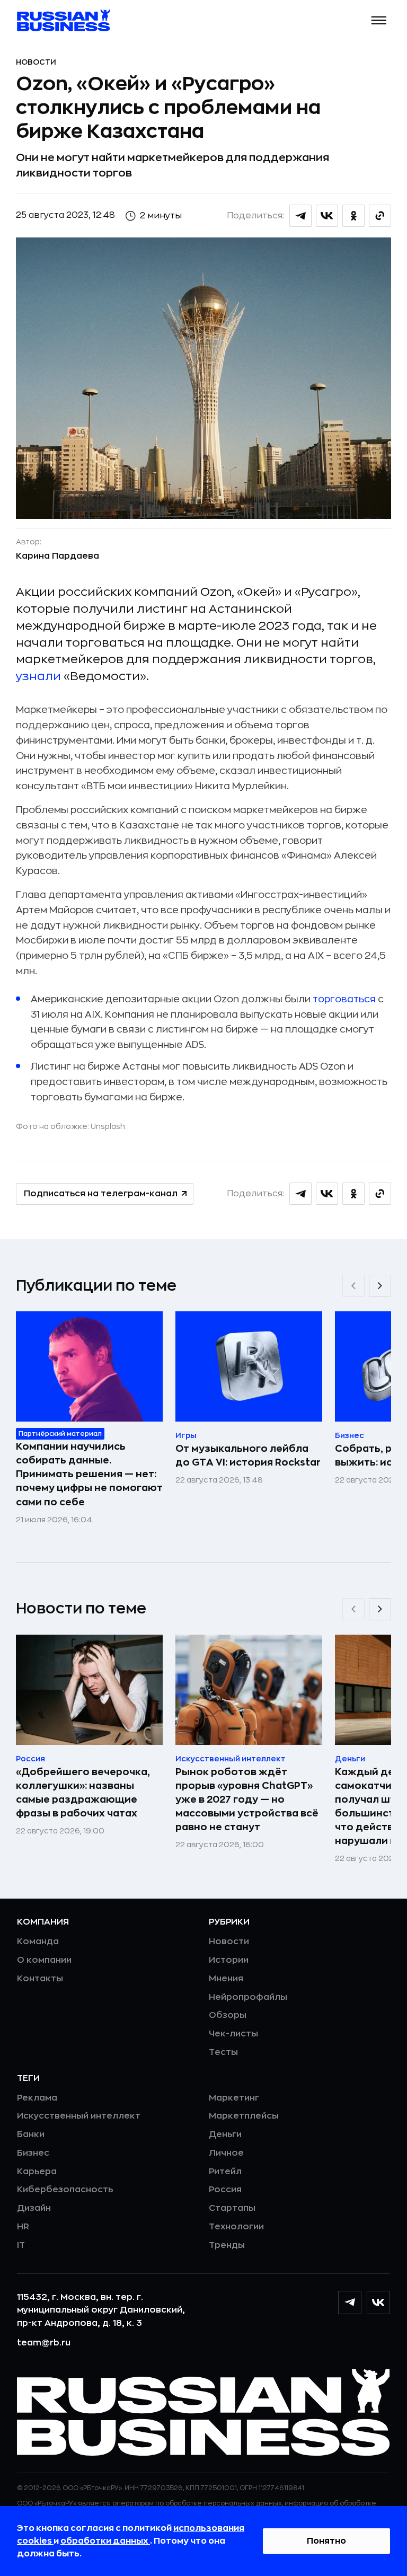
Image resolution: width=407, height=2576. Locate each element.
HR (23, 2227)
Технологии (236, 2227)
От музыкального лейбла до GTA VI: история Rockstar (248, 1455)
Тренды (227, 2245)
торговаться (344, 999)
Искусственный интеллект (79, 2116)
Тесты (223, 2052)
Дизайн (34, 2208)
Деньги (225, 2134)
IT (21, 2245)
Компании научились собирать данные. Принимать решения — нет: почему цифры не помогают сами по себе (89, 1474)
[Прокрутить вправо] (380, 1286)
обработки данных (105, 2541)
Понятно (326, 2541)
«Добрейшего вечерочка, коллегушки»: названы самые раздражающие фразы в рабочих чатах (83, 1793)
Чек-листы (233, 2034)
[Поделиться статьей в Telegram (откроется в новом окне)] (300, 216)
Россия (225, 2190)
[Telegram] (350, 2302)
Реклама (37, 2098)
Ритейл (225, 2172)
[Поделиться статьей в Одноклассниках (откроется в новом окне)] (353, 216)
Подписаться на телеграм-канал (101, 1194)
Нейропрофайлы (248, 1997)
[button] (379, 20)
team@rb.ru (44, 2343)
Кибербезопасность (65, 2190)
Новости (36, 62)
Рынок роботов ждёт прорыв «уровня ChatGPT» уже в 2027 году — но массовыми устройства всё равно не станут (247, 1799)
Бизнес (33, 2153)
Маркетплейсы (244, 2116)
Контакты (40, 1979)
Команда (38, 1942)
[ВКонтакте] (378, 2302)
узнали (38, 676)
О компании (44, 1960)
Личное (226, 2153)
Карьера (37, 2172)
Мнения (226, 1979)
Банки (31, 2134)
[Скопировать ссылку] (380, 216)
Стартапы (232, 2208)
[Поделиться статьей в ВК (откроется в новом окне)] (327, 216)
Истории (229, 1960)
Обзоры (228, 2015)
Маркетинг (234, 2098)
